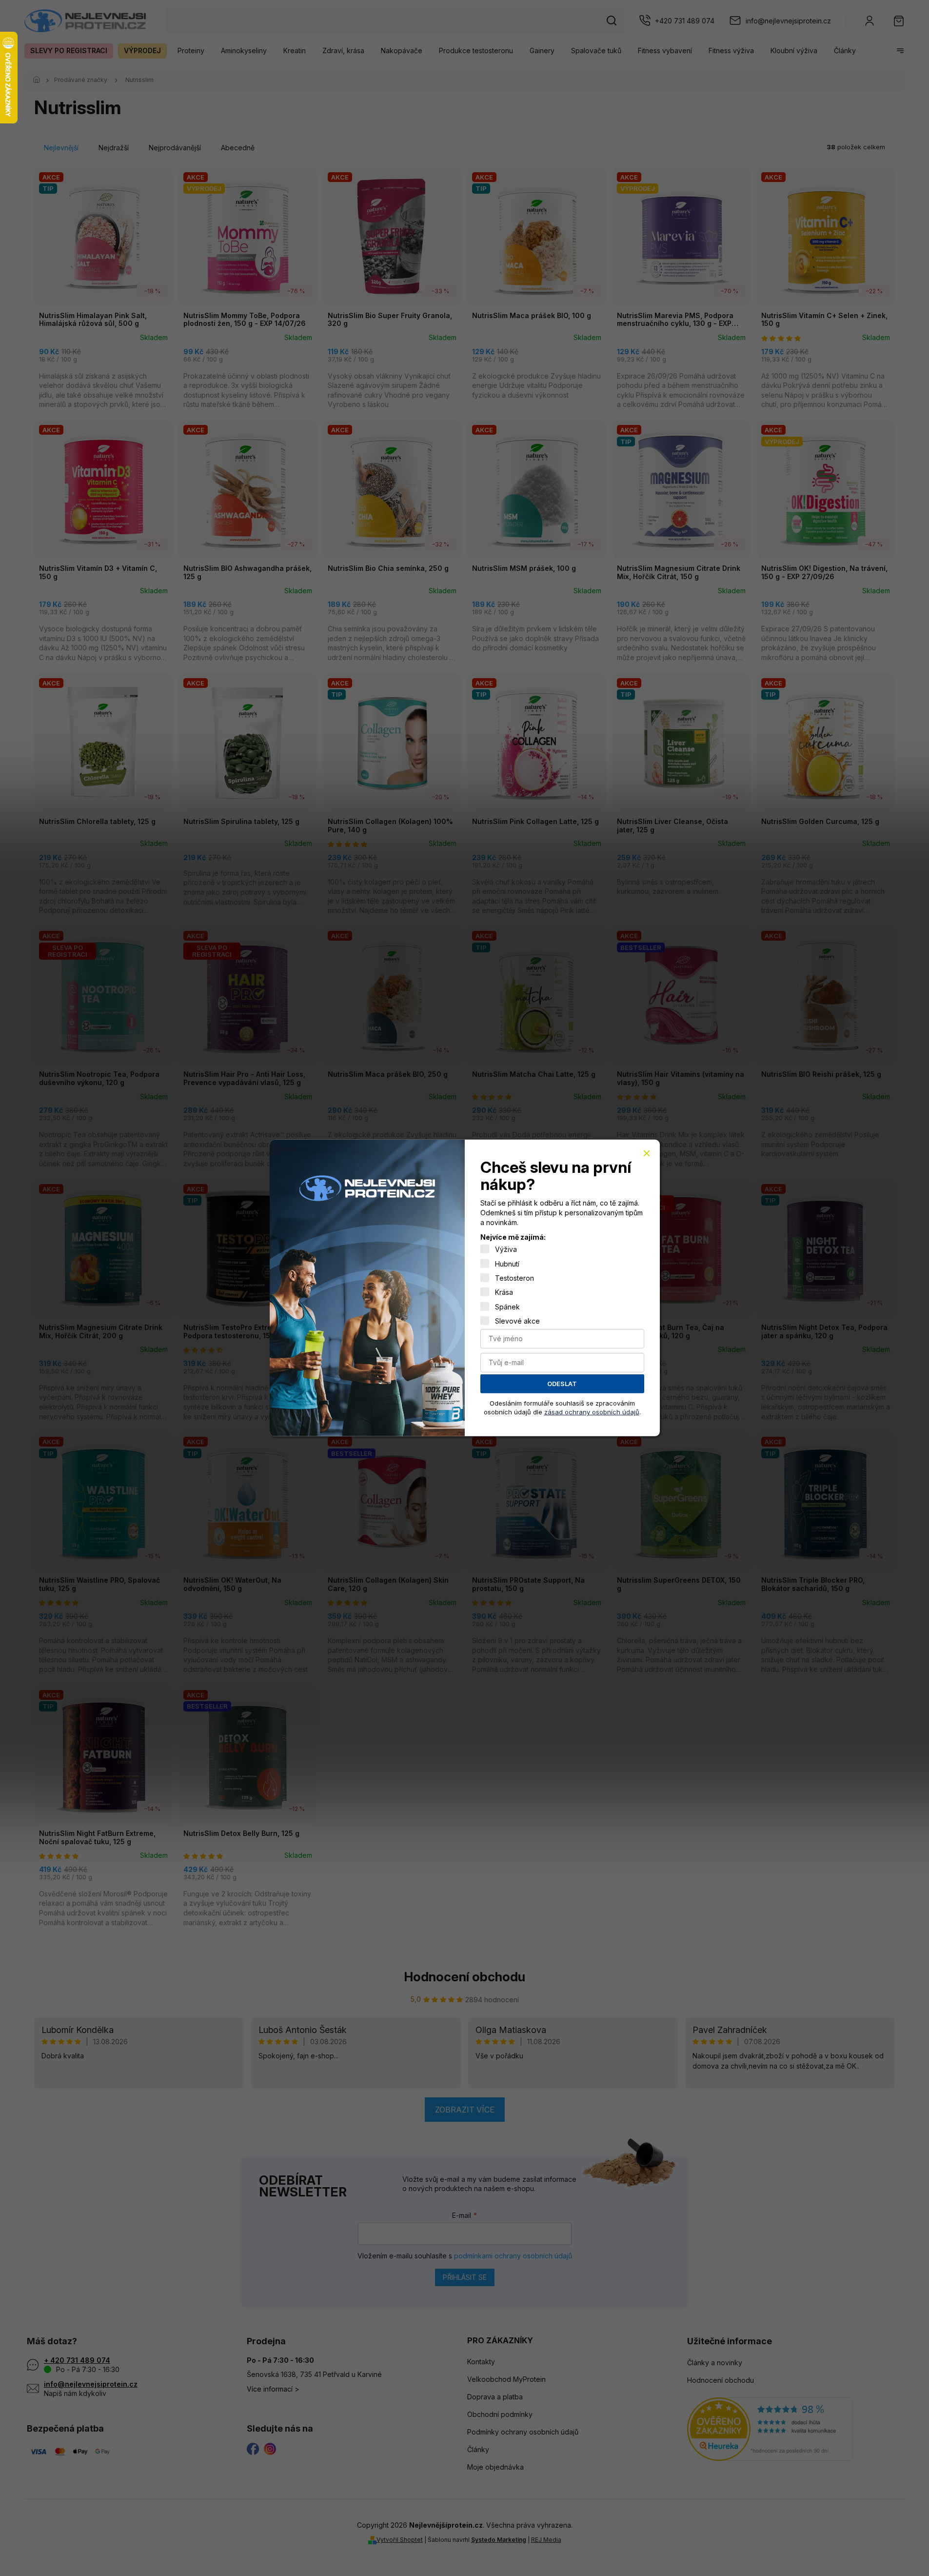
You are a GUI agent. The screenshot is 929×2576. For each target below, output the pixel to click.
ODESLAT (562, 1384)
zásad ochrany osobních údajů (592, 1412)
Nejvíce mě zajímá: (513, 1237)
